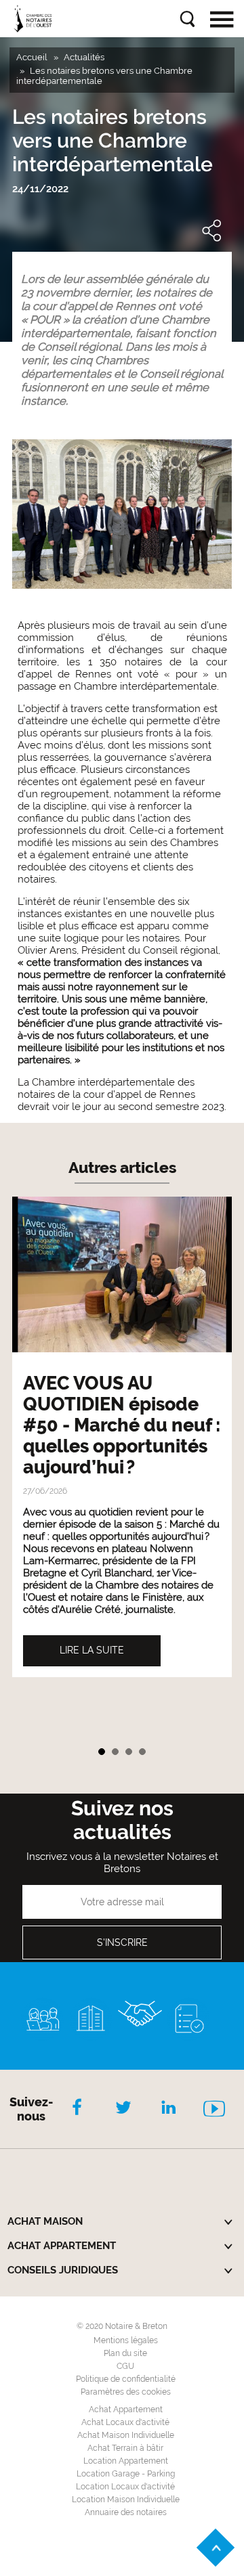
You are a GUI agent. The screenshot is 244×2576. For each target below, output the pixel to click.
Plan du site (125, 2353)
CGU (125, 2366)
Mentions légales (126, 2340)
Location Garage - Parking (126, 2474)
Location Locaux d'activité (125, 2487)
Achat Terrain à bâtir (125, 2448)
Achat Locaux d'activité (125, 2422)
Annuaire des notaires (126, 2512)
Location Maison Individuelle (126, 2500)
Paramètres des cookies (126, 2392)
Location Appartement (126, 2461)
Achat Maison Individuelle (126, 2435)
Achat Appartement (126, 2410)
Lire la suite (92, 1650)
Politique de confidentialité (126, 2379)
